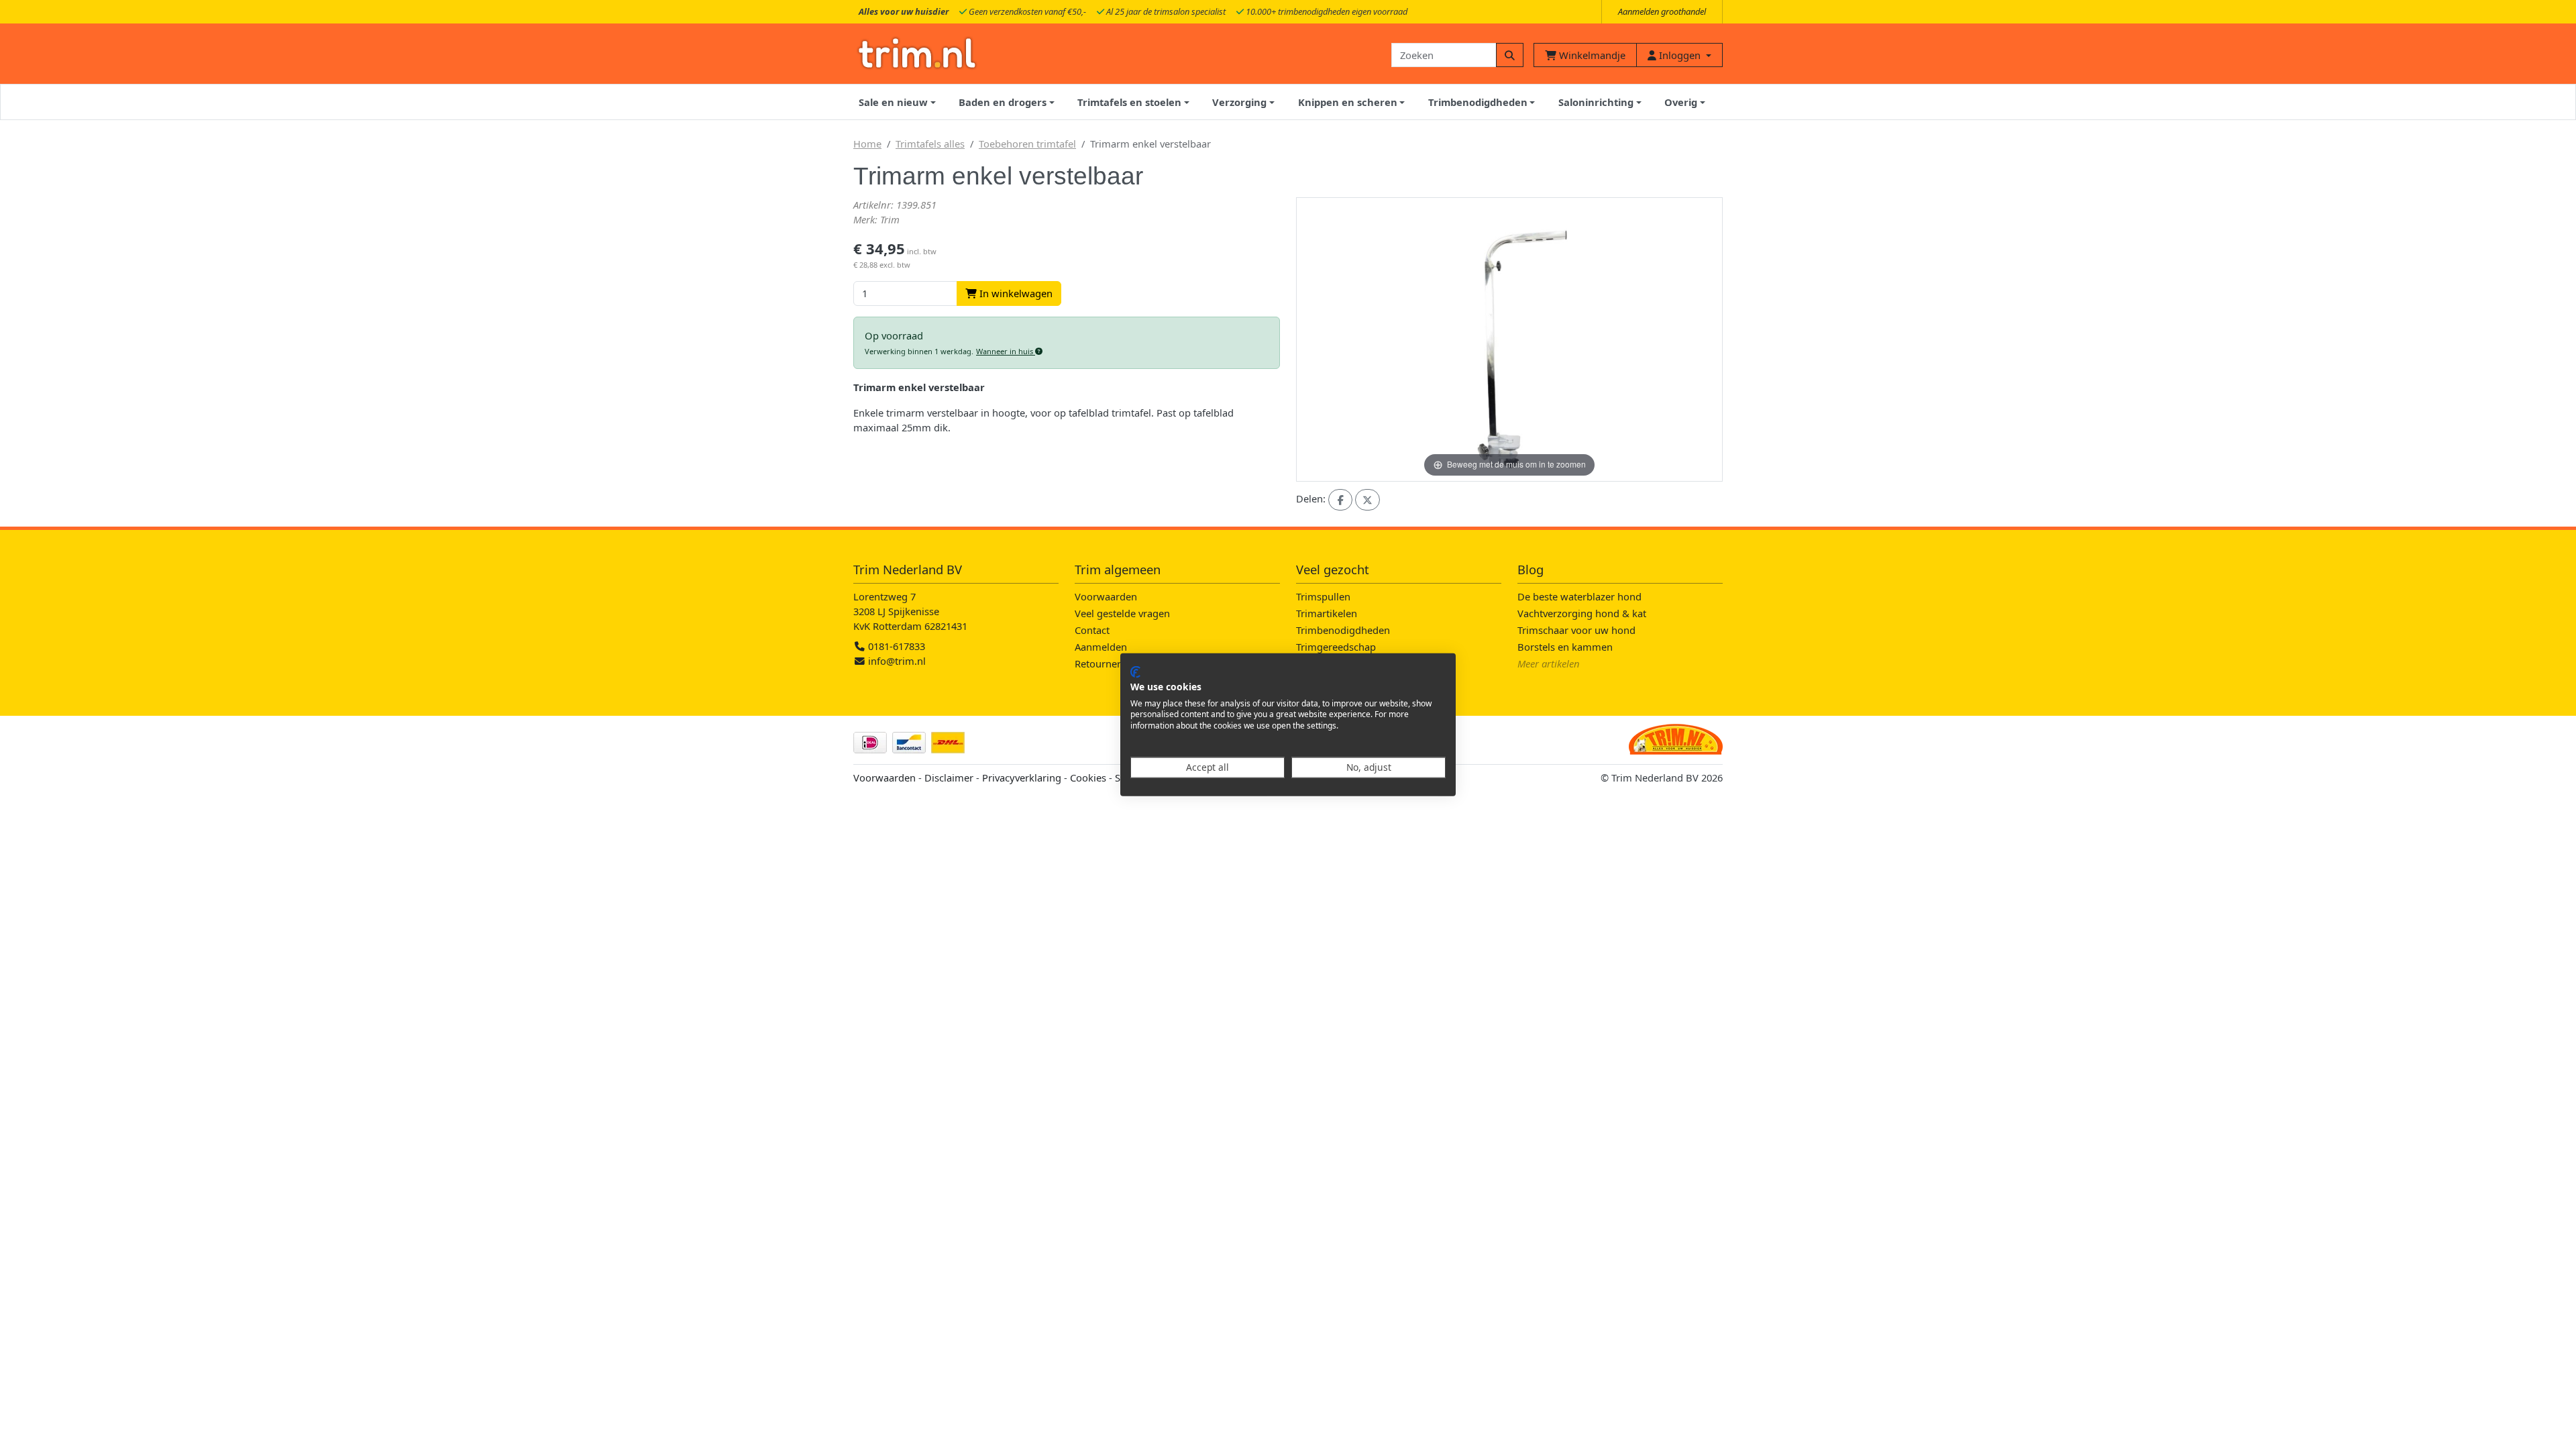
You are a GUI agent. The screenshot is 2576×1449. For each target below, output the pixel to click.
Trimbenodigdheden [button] (1478, 102)
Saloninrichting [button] (1596, 102)
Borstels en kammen (1565, 647)
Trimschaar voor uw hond (1576, 630)
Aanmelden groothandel (1662, 11)
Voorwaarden (1106, 596)
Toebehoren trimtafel (1027, 144)
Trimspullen (1323, 596)
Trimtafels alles (930, 144)
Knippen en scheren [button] (1348, 102)
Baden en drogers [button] (1003, 102)
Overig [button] (1681, 102)
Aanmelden (1101, 647)
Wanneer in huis (1006, 351)
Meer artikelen (1549, 663)
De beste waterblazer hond (1579, 596)
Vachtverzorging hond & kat (1582, 613)
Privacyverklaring (1022, 777)
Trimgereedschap (1336, 647)
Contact (1092, 630)
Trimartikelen (1327, 613)
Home (867, 144)
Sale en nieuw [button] (893, 102)
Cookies (1088, 777)
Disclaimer (949, 777)
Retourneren (1104, 663)
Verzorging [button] (1239, 102)
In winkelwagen (1015, 293)
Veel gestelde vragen (1122, 613)
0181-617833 (895, 646)
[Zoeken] (1510, 55)
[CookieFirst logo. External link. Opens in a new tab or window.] (1135, 672)
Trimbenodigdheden (1343, 630)
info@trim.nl (897, 661)
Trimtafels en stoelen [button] (1129, 102)
